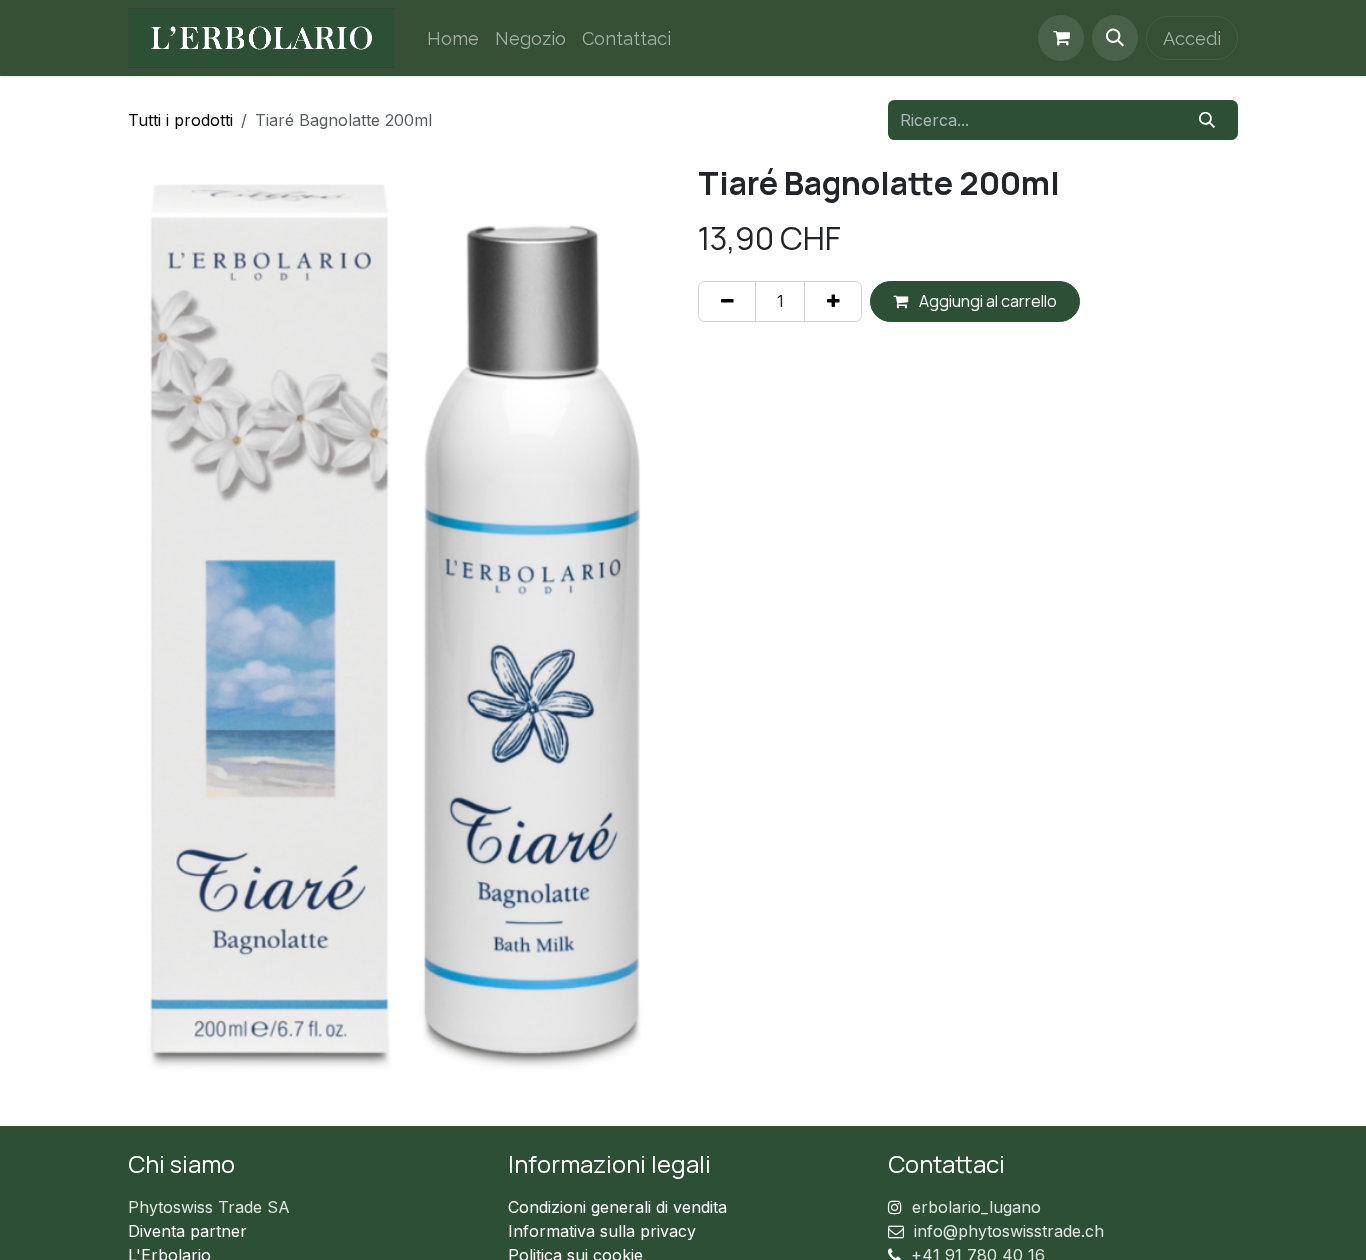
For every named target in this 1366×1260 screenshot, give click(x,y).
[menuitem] (453, 38)
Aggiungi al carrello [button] (986, 301)
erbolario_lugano (976, 1207)
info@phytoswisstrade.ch (1009, 1231)
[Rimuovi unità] (727, 301)
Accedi (1192, 38)
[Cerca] (1207, 120)
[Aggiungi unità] (833, 301)
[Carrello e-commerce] (1061, 38)
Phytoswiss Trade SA (209, 1207)
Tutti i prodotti (180, 120)
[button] (1115, 38)
